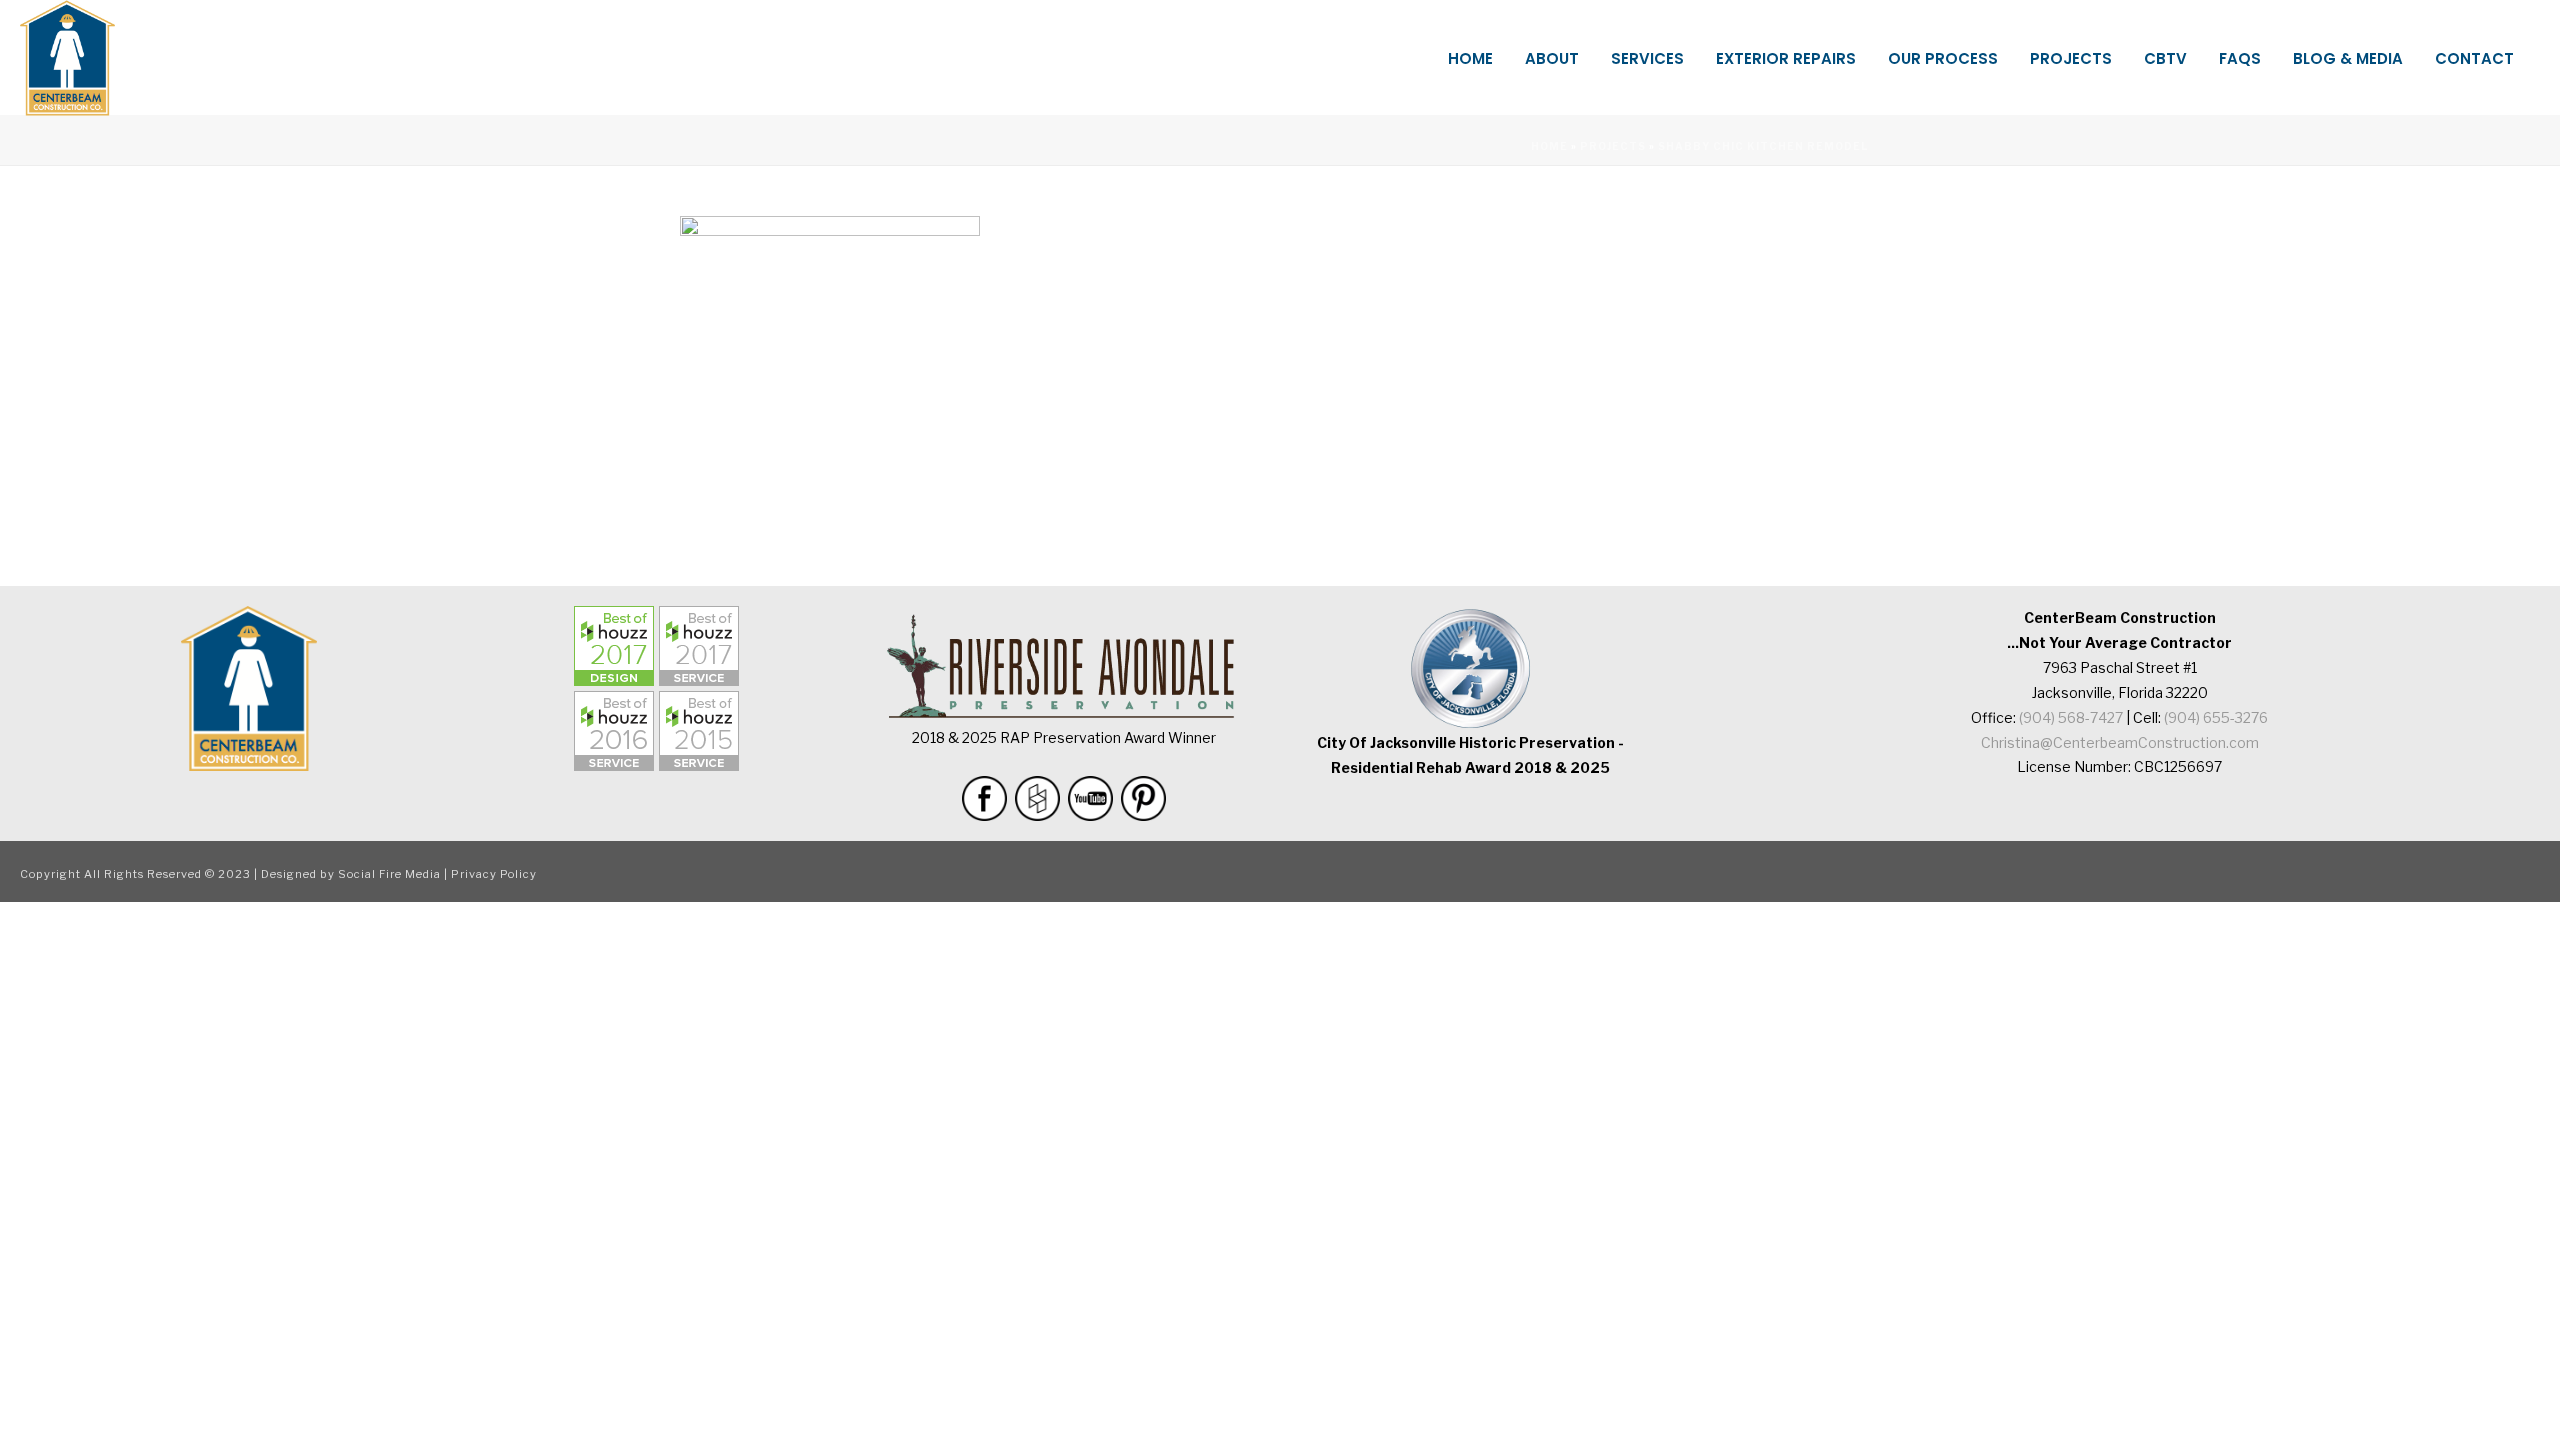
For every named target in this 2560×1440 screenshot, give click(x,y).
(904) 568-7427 (2071, 717)
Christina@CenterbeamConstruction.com (2120, 742)
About (1552, 58)
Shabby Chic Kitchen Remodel (1763, 146)
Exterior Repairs (1786, 58)
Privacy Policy (494, 874)
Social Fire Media (389, 874)
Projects (2071, 58)
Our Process (1943, 58)
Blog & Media (2348, 58)
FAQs (2240, 58)
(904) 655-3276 (2216, 717)
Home (1470, 58)
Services (1647, 58)
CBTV (2165, 58)
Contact (2474, 58)
